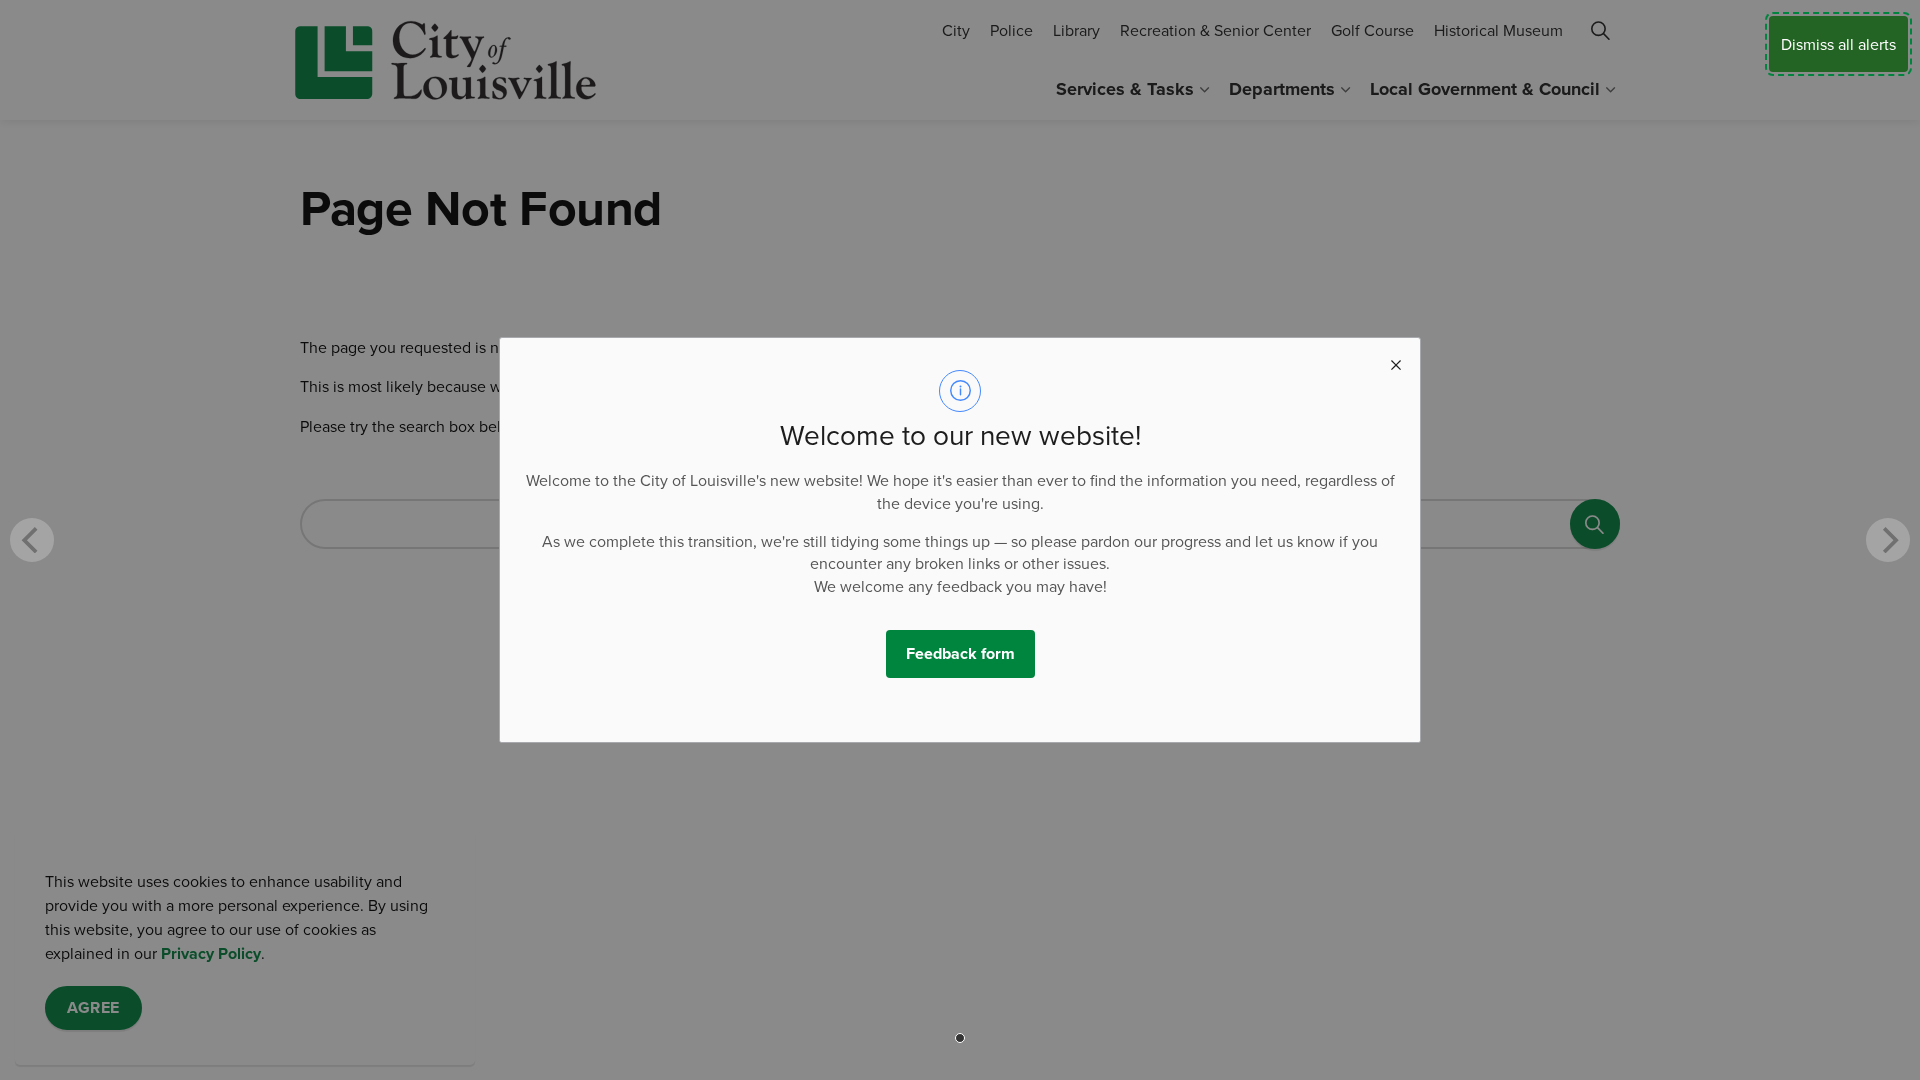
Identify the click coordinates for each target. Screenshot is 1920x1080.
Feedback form (960, 653)
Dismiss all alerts (1838, 44)
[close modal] (1396, 362)
